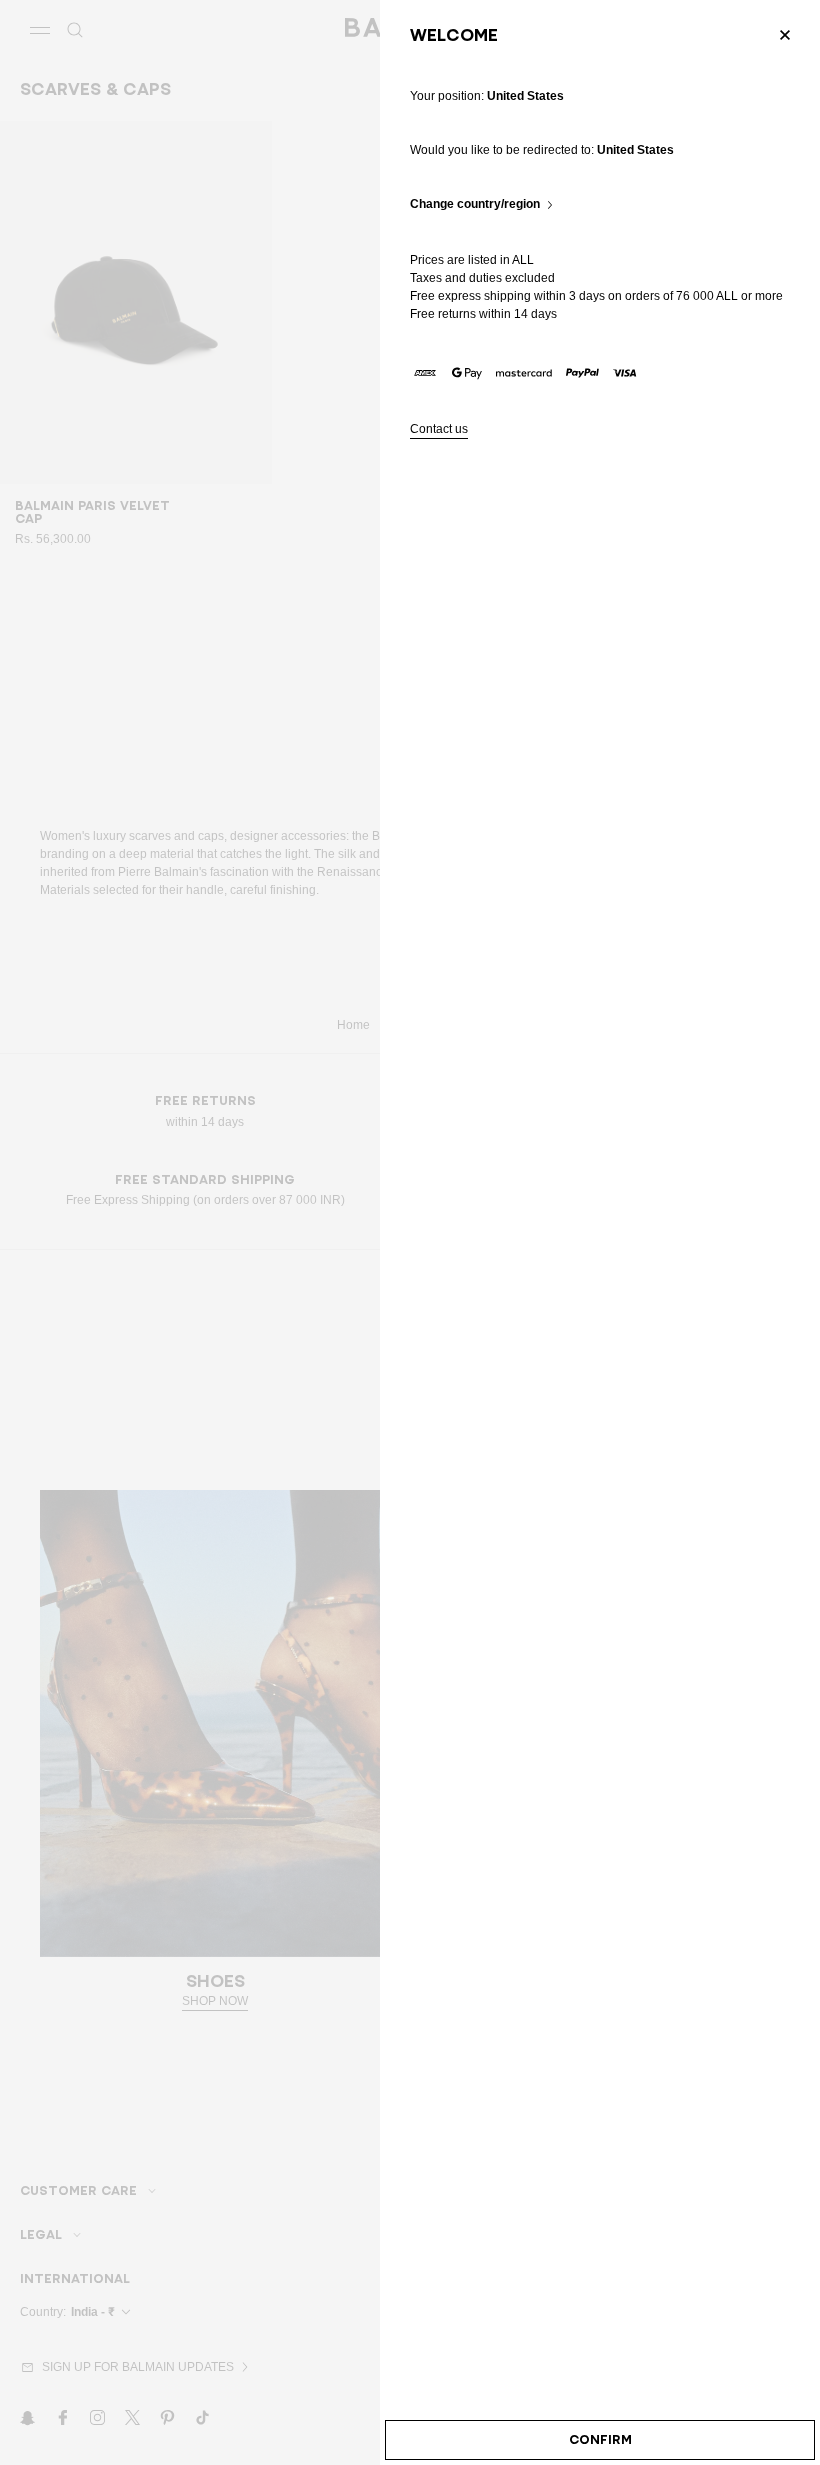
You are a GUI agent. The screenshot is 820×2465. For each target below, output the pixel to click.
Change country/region (475, 204)
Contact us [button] (439, 429)
